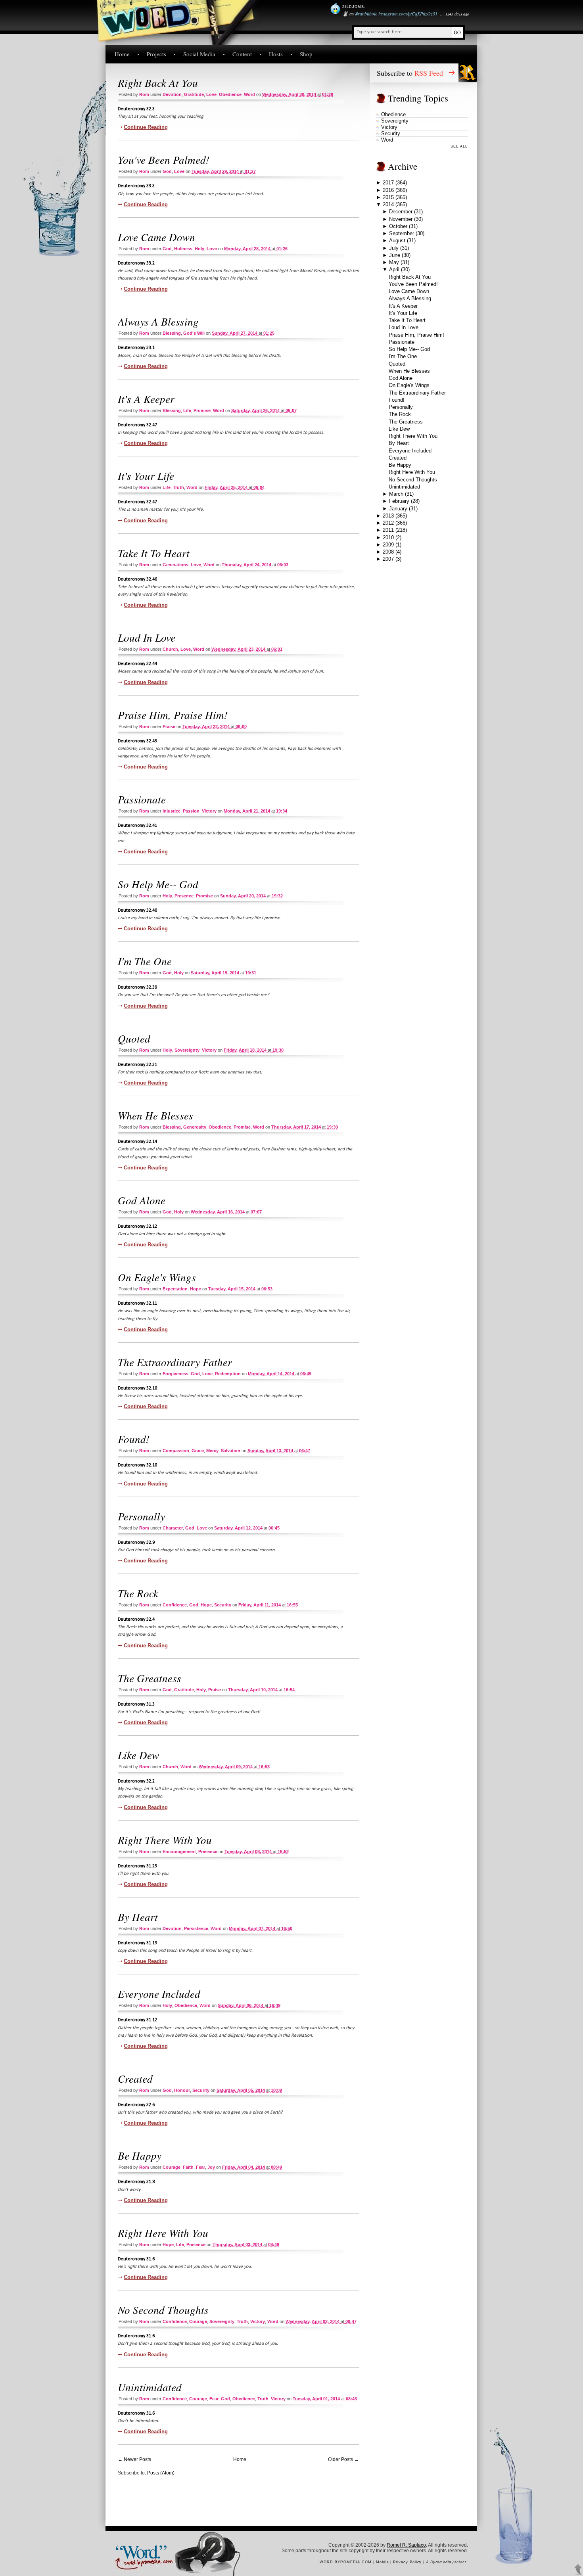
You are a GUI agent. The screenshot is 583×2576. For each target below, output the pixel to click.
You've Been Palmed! (164, 159)
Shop (306, 54)
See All (459, 146)
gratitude (194, 94)
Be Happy (140, 2155)
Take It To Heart (154, 553)
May (394, 262)
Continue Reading (146, 127)
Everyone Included (159, 1993)
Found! (134, 1439)
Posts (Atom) (161, 2473)
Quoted (134, 1038)
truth (178, 487)
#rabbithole (366, 13)
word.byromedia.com (346, 2562)
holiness (183, 249)
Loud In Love (147, 637)
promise (202, 410)
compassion (176, 1451)
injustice (172, 811)
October (398, 226)
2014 (388, 204)
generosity (195, 1127)
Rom (144, 94)
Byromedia (441, 2562)
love (211, 94)
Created (135, 2078)
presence (184, 896)
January (398, 509)
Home (122, 54)
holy (199, 249)
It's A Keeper (146, 399)
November (401, 219)
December (401, 212)
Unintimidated (150, 2387)
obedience (230, 94)
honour (182, 2090)
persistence (196, 1928)
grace (198, 1451)
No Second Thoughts (163, 2310)
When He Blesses (155, 1115)
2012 (388, 523)
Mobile (383, 2562)
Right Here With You (163, 2233)
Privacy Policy (407, 2562)
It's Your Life (146, 475)
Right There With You (165, 1840)
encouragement (179, 1851)
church (170, 649)
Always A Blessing (158, 321)
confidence (175, 1605)
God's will (194, 333)
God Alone (142, 1200)
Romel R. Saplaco (406, 2545)
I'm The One (145, 961)
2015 (388, 197)
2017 (388, 183)
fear (200, 2167)
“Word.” (140, 2551)
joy (211, 2167)
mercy (212, 1451)
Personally (141, 1516)
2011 (388, 530)
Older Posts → (343, 2459)
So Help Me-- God (158, 884)
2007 (388, 559)
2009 (388, 545)
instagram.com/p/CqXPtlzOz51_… (411, 13)
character (173, 1528)
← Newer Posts (134, 2459)
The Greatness (150, 1678)
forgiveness (175, 1374)
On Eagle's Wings (157, 1277)
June (395, 255)
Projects (156, 54)
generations (175, 565)
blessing (172, 333)
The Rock (138, 1593)
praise (169, 726)
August (397, 241)
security (223, 1605)
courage (172, 2167)
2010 (388, 538)
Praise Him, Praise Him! (173, 715)
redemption (228, 1374)
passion (191, 811)
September (402, 233)
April (394, 269)
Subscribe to (410, 73)
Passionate (142, 799)
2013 (388, 516)
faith (188, 2167)
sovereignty (187, 1050)
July (394, 248)
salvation (231, 1451)
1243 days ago (457, 14)
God (167, 171)
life (187, 410)
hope (196, 1289)
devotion (172, 94)
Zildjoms (353, 7)
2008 (388, 552)
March (396, 494)
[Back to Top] (578, 2570)
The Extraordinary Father (175, 1362)
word (249, 94)
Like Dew (138, 1755)
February (399, 501)
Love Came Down (156, 237)
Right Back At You (158, 82)
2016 (388, 190)
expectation (175, 1289)
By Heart (138, 1917)
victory (209, 811)
